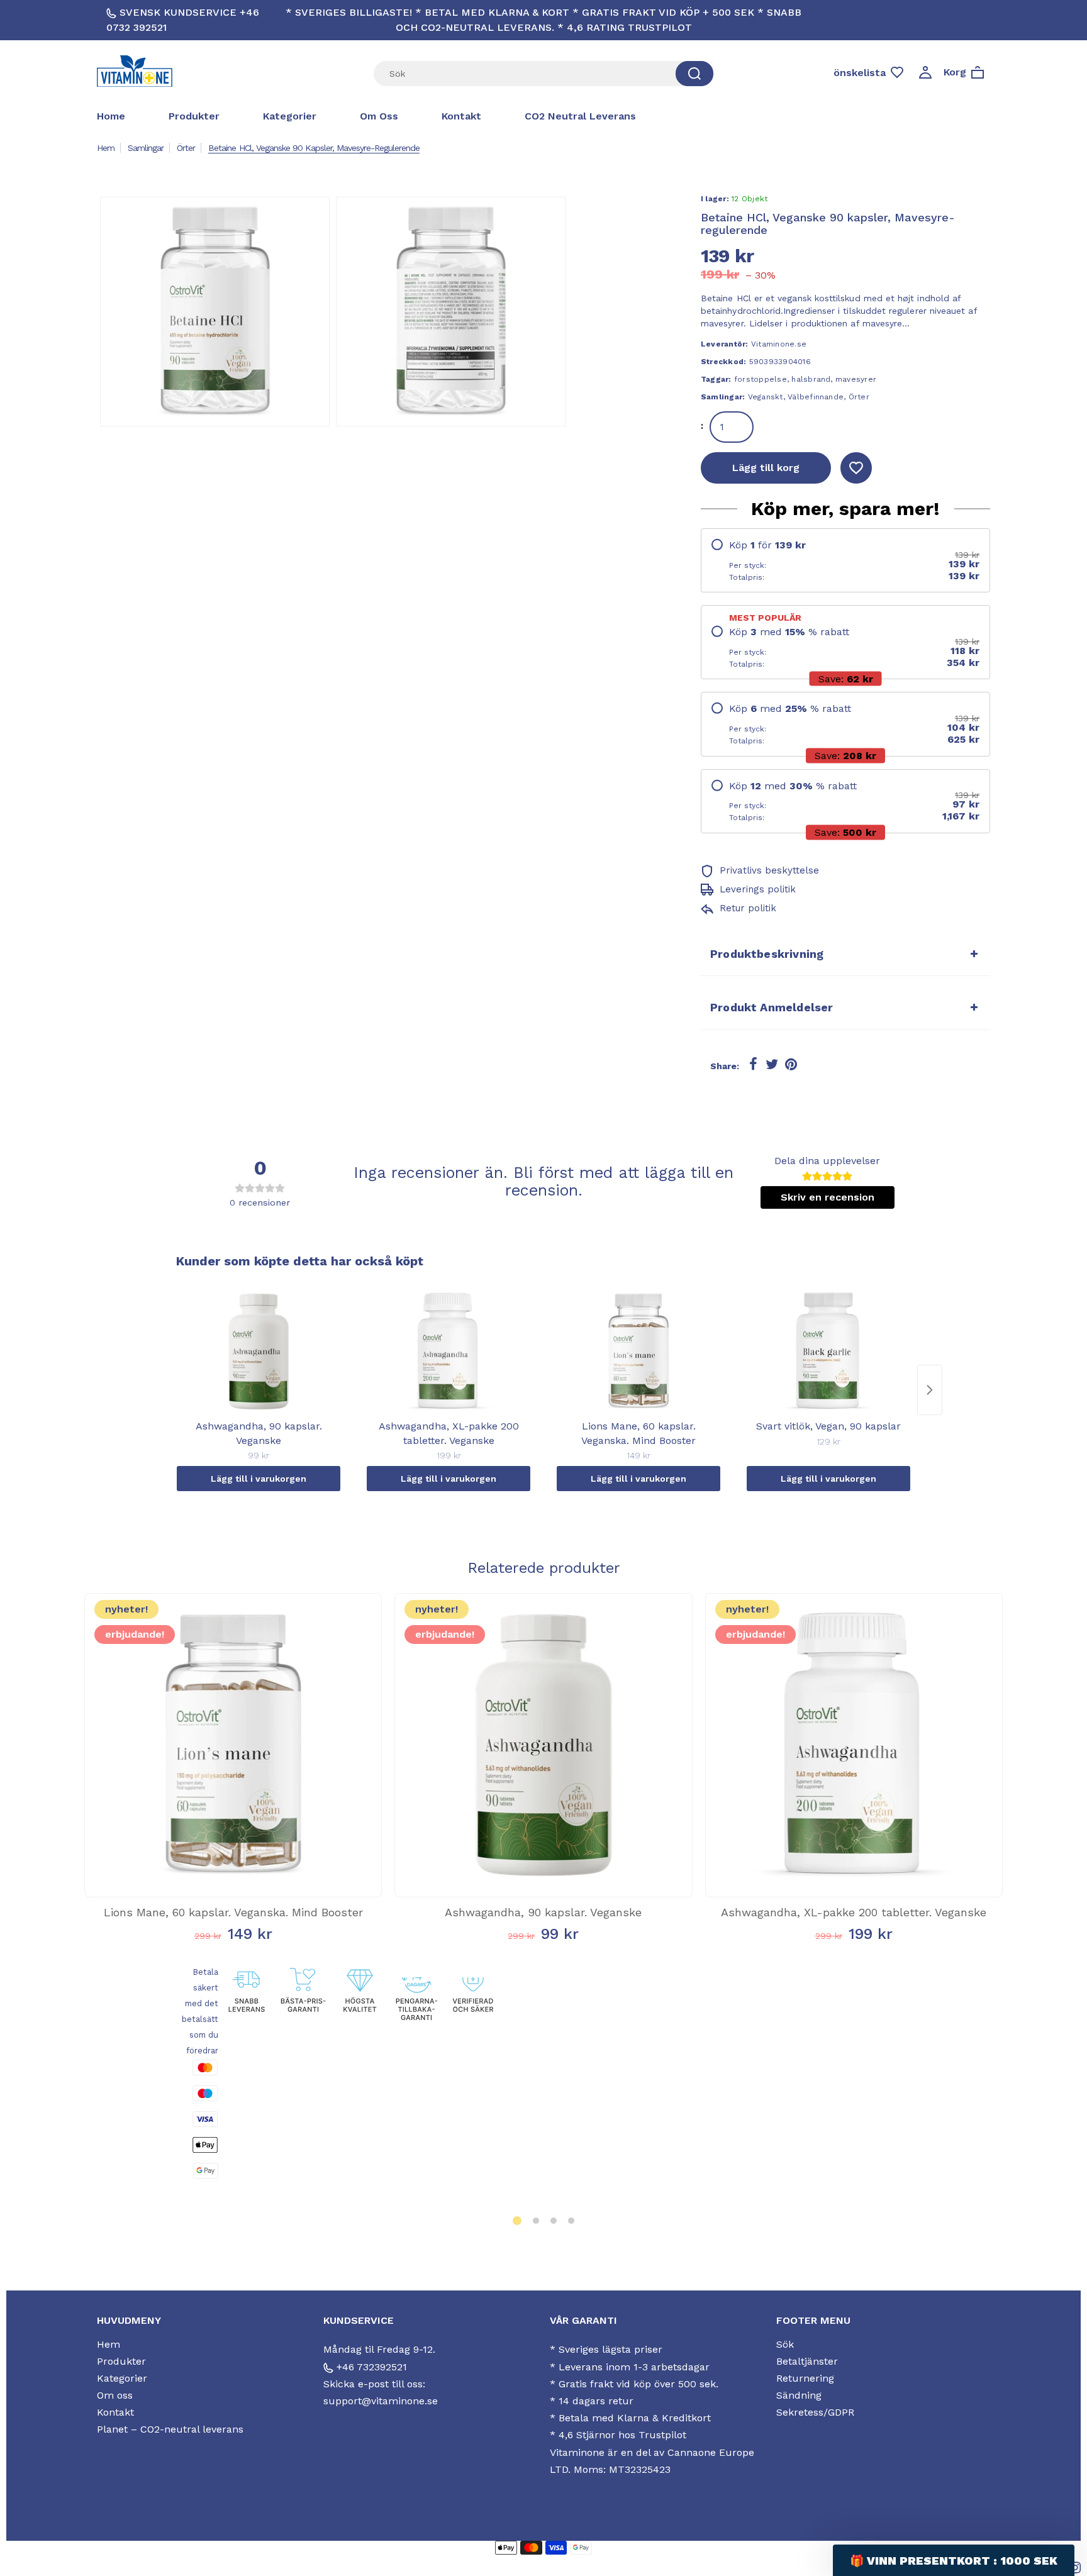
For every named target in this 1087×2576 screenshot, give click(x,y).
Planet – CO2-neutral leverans (170, 2429)
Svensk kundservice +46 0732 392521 (183, 20)
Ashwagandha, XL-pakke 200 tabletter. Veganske (854, 1912)
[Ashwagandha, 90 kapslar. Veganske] (259, 1352)
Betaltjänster (807, 2361)
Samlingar (146, 148)
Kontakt (461, 116)
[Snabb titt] (213, 1856)
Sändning (799, 2395)
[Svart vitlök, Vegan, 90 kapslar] (828, 1352)
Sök (785, 2344)
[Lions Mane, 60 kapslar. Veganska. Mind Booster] (638, 1352)
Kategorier (290, 116)
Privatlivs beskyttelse (768, 870)
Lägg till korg (766, 468)
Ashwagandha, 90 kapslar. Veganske (543, 1912)
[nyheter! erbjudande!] (233, 1884)
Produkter (194, 116)
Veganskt (766, 397)
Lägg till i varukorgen (259, 1479)
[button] (517, 2221)
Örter (186, 148)
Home (111, 116)
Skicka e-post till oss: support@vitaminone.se (381, 2392)
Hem (106, 148)
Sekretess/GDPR (815, 2412)
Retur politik (746, 908)
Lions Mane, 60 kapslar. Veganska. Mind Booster (233, 1912)
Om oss (379, 116)
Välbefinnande (816, 397)
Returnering (805, 2378)
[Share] (753, 1065)
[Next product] (930, 1390)
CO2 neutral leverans (580, 116)
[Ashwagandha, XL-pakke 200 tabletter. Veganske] (449, 1352)
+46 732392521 (370, 2367)
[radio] (845, 560)
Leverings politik (756, 889)
